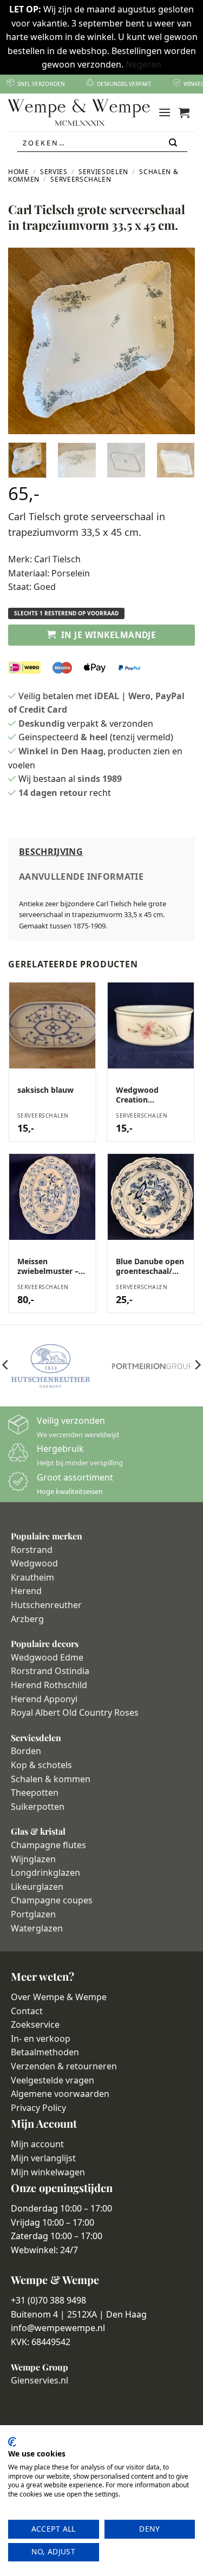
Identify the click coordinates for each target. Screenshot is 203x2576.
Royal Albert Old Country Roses (75, 1712)
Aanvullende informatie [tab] (81, 877)
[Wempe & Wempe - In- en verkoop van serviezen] (79, 112)
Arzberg (27, 1619)
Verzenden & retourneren (64, 2066)
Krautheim (32, 1577)
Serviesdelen (103, 172)
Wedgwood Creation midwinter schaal (148, 1095)
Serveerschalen (81, 179)
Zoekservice (35, 2024)
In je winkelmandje (109, 635)
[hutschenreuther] (51, 1366)
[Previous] (25, 341)
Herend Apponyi (44, 1699)
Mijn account (37, 2144)
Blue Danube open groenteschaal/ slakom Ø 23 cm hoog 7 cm (150, 1266)
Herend (26, 1591)
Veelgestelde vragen (53, 2080)
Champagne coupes (52, 1900)
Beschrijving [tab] (51, 852)
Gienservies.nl (40, 2380)
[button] (165, 112)
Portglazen (33, 1914)
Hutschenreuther (46, 1605)
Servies (54, 172)
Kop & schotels (41, 1765)
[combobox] (102, 143)
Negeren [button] (143, 64)
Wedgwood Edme (47, 1657)
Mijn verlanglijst (43, 2158)
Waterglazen (37, 1928)
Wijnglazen (33, 1859)
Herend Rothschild (49, 1685)
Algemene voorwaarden (60, 2094)
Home (19, 172)
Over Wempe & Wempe (59, 1997)
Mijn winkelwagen (48, 2172)
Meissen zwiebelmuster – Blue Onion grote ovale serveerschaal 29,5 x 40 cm (51, 1266)
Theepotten (35, 1792)
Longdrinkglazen (45, 1873)
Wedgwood (34, 1563)
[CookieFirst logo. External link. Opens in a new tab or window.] (12, 2442)
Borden (26, 1751)
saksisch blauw (45, 1090)
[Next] (178, 341)
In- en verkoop (41, 2039)
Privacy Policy (38, 2108)
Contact (27, 2011)
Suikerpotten (38, 1807)
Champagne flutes (48, 1845)
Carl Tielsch (57, 559)
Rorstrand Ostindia (50, 1671)
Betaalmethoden (45, 2052)
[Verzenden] (173, 143)
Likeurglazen (37, 1887)
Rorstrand (32, 1550)
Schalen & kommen (51, 1779)
